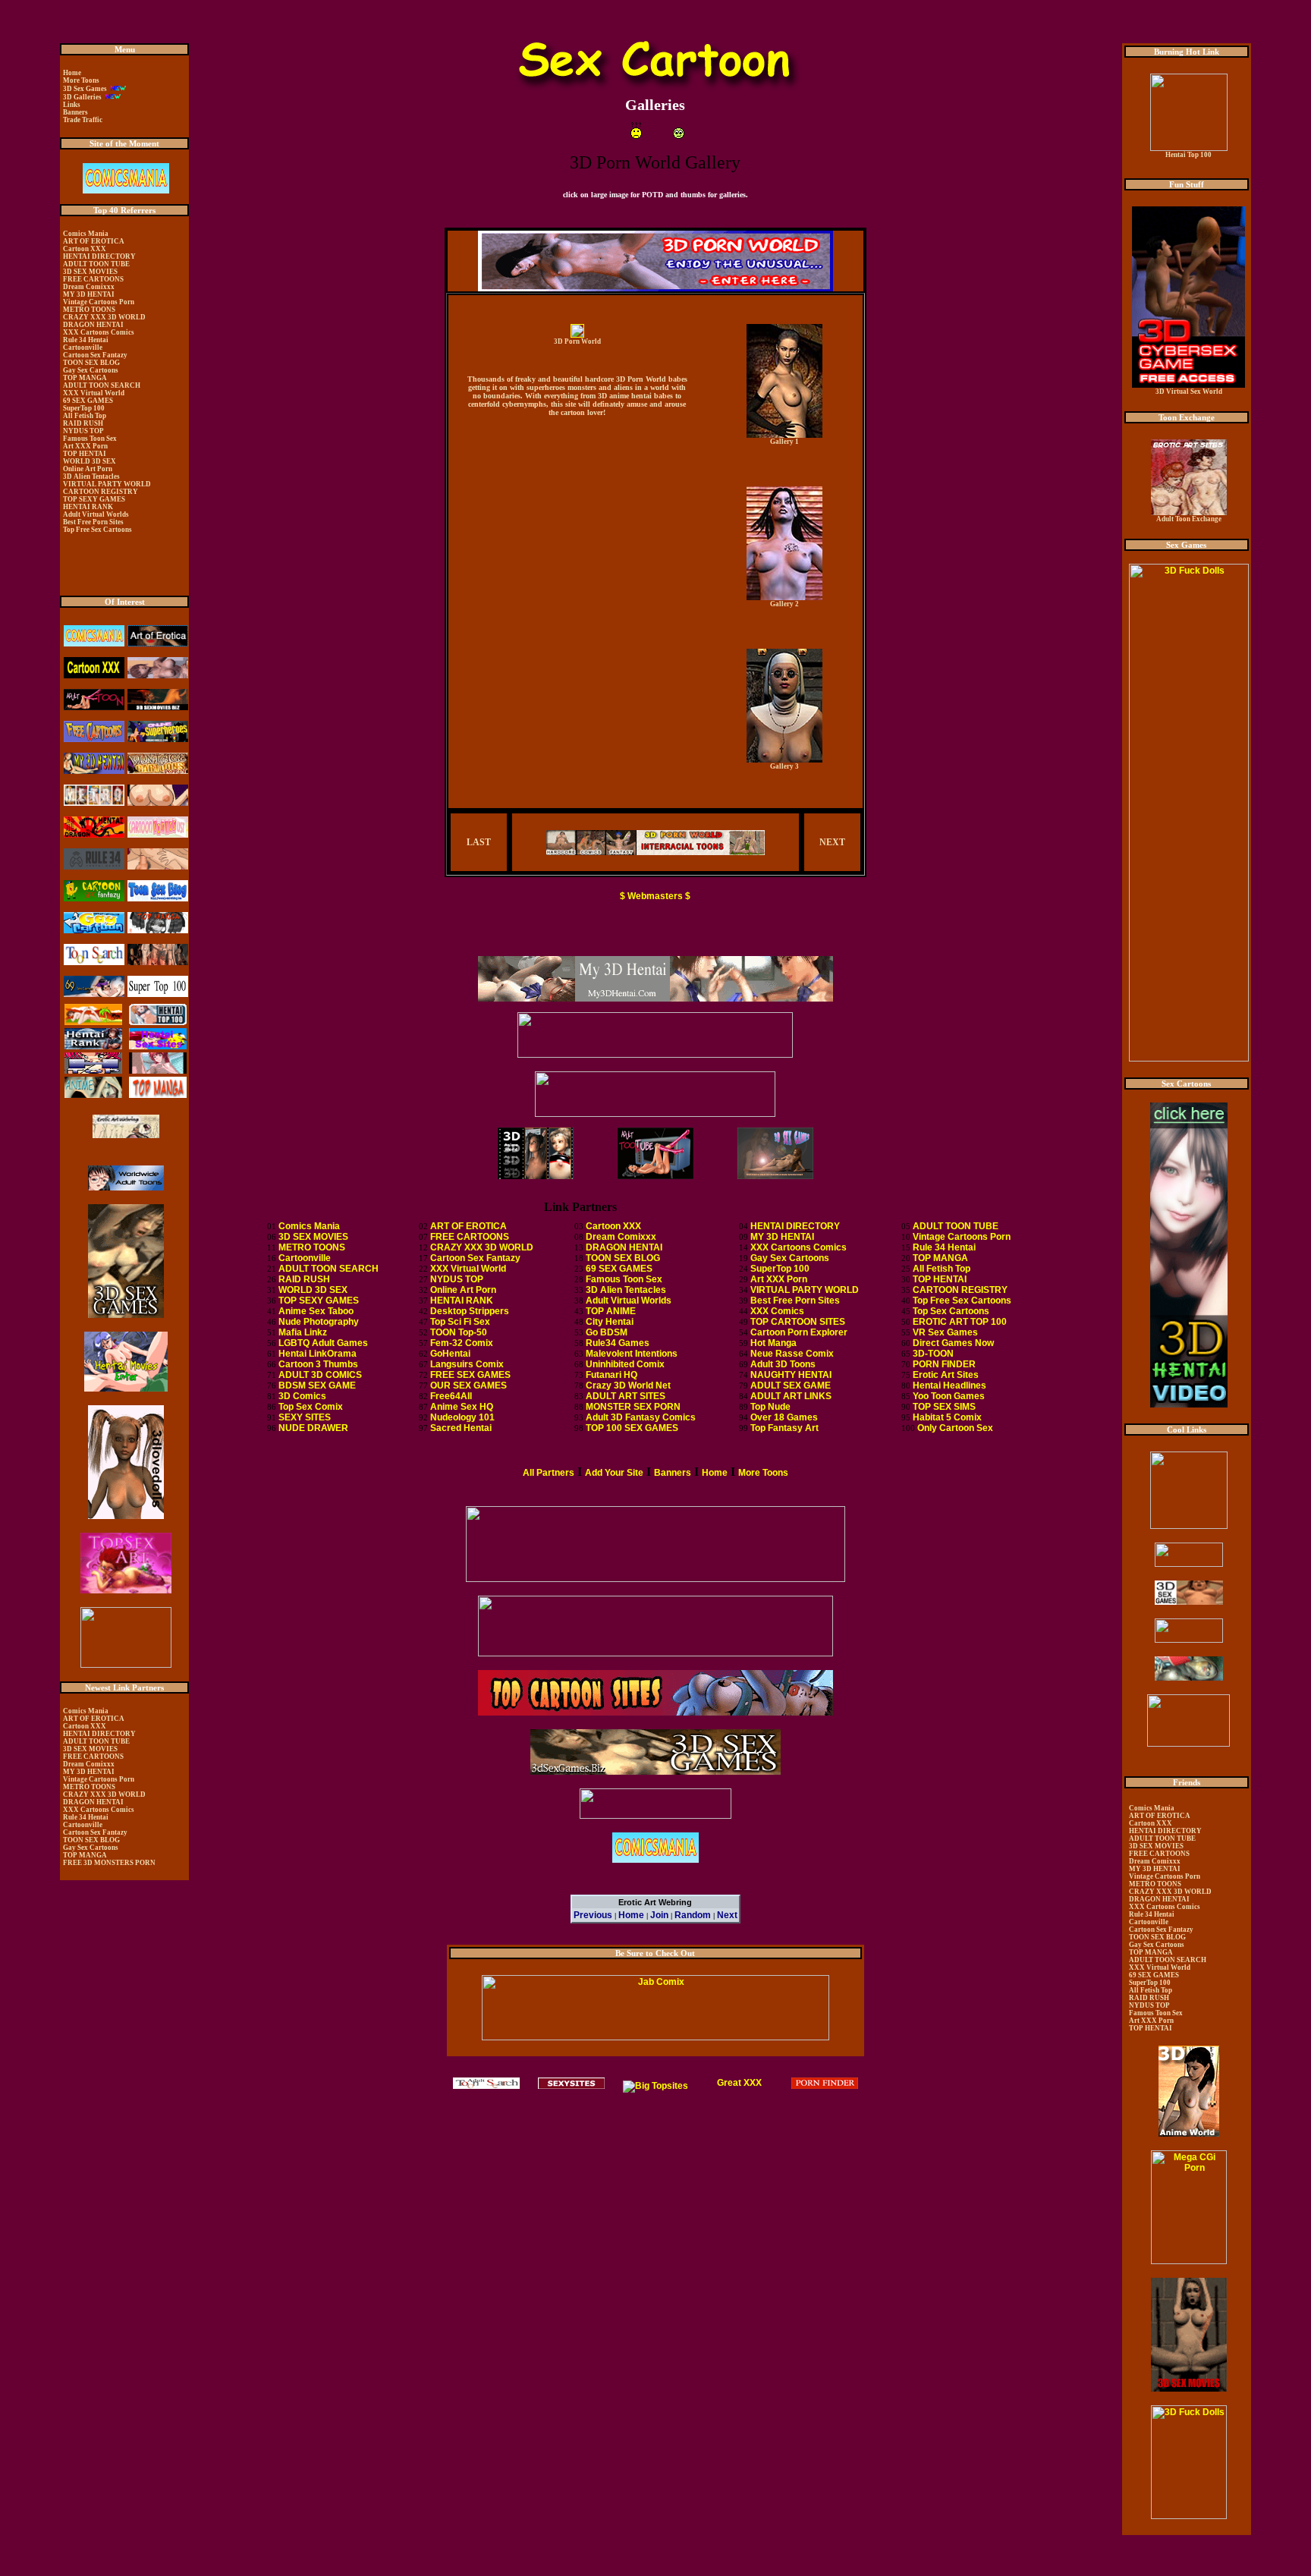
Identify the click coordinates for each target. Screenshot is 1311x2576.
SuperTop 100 (780, 1269)
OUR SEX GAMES (468, 1386)
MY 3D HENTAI (782, 1237)
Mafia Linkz (303, 1332)
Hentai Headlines (949, 1386)
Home (715, 1473)
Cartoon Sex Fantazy (475, 1258)
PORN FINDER (944, 1364)
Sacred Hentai (461, 1428)
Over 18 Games (784, 1417)
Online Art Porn (463, 1290)
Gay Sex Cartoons (790, 1258)
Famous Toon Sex (624, 1279)
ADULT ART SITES (626, 1396)
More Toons (763, 1473)
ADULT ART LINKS (791, 1396)
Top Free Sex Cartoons (962, 1301)
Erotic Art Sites (946, 1375)
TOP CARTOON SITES (798, 1322)
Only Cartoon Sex (955, 1428)
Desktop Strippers (470, 1311)
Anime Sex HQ (462, 1407)
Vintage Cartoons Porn (962, 1237)
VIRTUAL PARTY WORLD (805, 1290)
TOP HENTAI (940, 1279)
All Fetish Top (942, 1269)
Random (693, 1915)
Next (727, 1915)
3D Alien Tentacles (626, 1290)
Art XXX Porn (779, 1279)
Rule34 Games (618, 1343)
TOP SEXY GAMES (319, 1301)
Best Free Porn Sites (795, 1301)
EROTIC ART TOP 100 (960, 1322)
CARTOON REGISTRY (960, 1290)
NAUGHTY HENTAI (791, 1375)
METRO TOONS (312, 1247)
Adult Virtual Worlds (629, 1301)
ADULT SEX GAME (791, 1386)
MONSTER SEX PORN (633, 1407)
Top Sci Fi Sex (460, 1322)
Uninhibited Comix (625, 1364)
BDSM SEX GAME (317, 1386)
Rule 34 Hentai (944, 1247)
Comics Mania (309, 1226)
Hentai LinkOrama (318, 1354)
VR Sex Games (945, 1332)
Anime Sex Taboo (316, 1311)
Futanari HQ (611, 1375)
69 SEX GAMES (619, 1269)
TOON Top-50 (459, 1332)
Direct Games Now (953, 1343)
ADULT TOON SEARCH (329, 1269)
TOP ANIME (611, 1311)
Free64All (451, 1396)
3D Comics (302, 1396)
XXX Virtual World (468, 1269)
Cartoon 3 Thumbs (318, 1364)
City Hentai (610, 1322)
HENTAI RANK (462, 1301)
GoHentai (450, 1354)
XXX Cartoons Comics (799, 1247)
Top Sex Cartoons (951, 1311)
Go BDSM (607, 1332)
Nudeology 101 (462, 1417)
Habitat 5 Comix (947, 1417)
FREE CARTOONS (470, 1237)
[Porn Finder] (825, 2086)
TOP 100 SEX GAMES (632, 1428)
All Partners (549, 1473)
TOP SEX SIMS (944, 1407)
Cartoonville (305, 1258)
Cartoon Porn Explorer (799, 1332)
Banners (673, 1473)
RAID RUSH (304, 1279)
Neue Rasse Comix (792, 1354)
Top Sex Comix (311, 1407)
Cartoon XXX (613, 1226)
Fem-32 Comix (462, 1343)
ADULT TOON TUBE (956, 1226)
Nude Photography (319, 1322)
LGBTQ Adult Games (323, 1343)
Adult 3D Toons (783, 1364)
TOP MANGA (940, 1258)
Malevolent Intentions (632, 1354)
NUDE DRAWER (313, 1428)
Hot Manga (773, 1343)
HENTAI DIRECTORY (795, 1226)
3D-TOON (933, 1354)
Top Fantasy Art (784, 1428)
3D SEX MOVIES (313, 1237)
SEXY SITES (305, 1417)
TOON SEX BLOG (623, 1258)
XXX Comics (777, 1311)
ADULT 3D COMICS (320, 1375)
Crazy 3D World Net (628, 1386)
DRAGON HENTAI (624, 1247)
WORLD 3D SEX (313, 1290)
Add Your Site (614, 1473)
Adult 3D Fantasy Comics (641, 1417)
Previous (593, 1915)
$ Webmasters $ (655, 896)
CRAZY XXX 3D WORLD (482, 1247)
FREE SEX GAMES (470, 1375)
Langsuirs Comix (467, 1364)
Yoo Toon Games (949, 1396)
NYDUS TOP (457, 1279)
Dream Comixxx (621, 1237)
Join (659, 1915)
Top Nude (770, 1407)
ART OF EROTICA (468, 1226)
